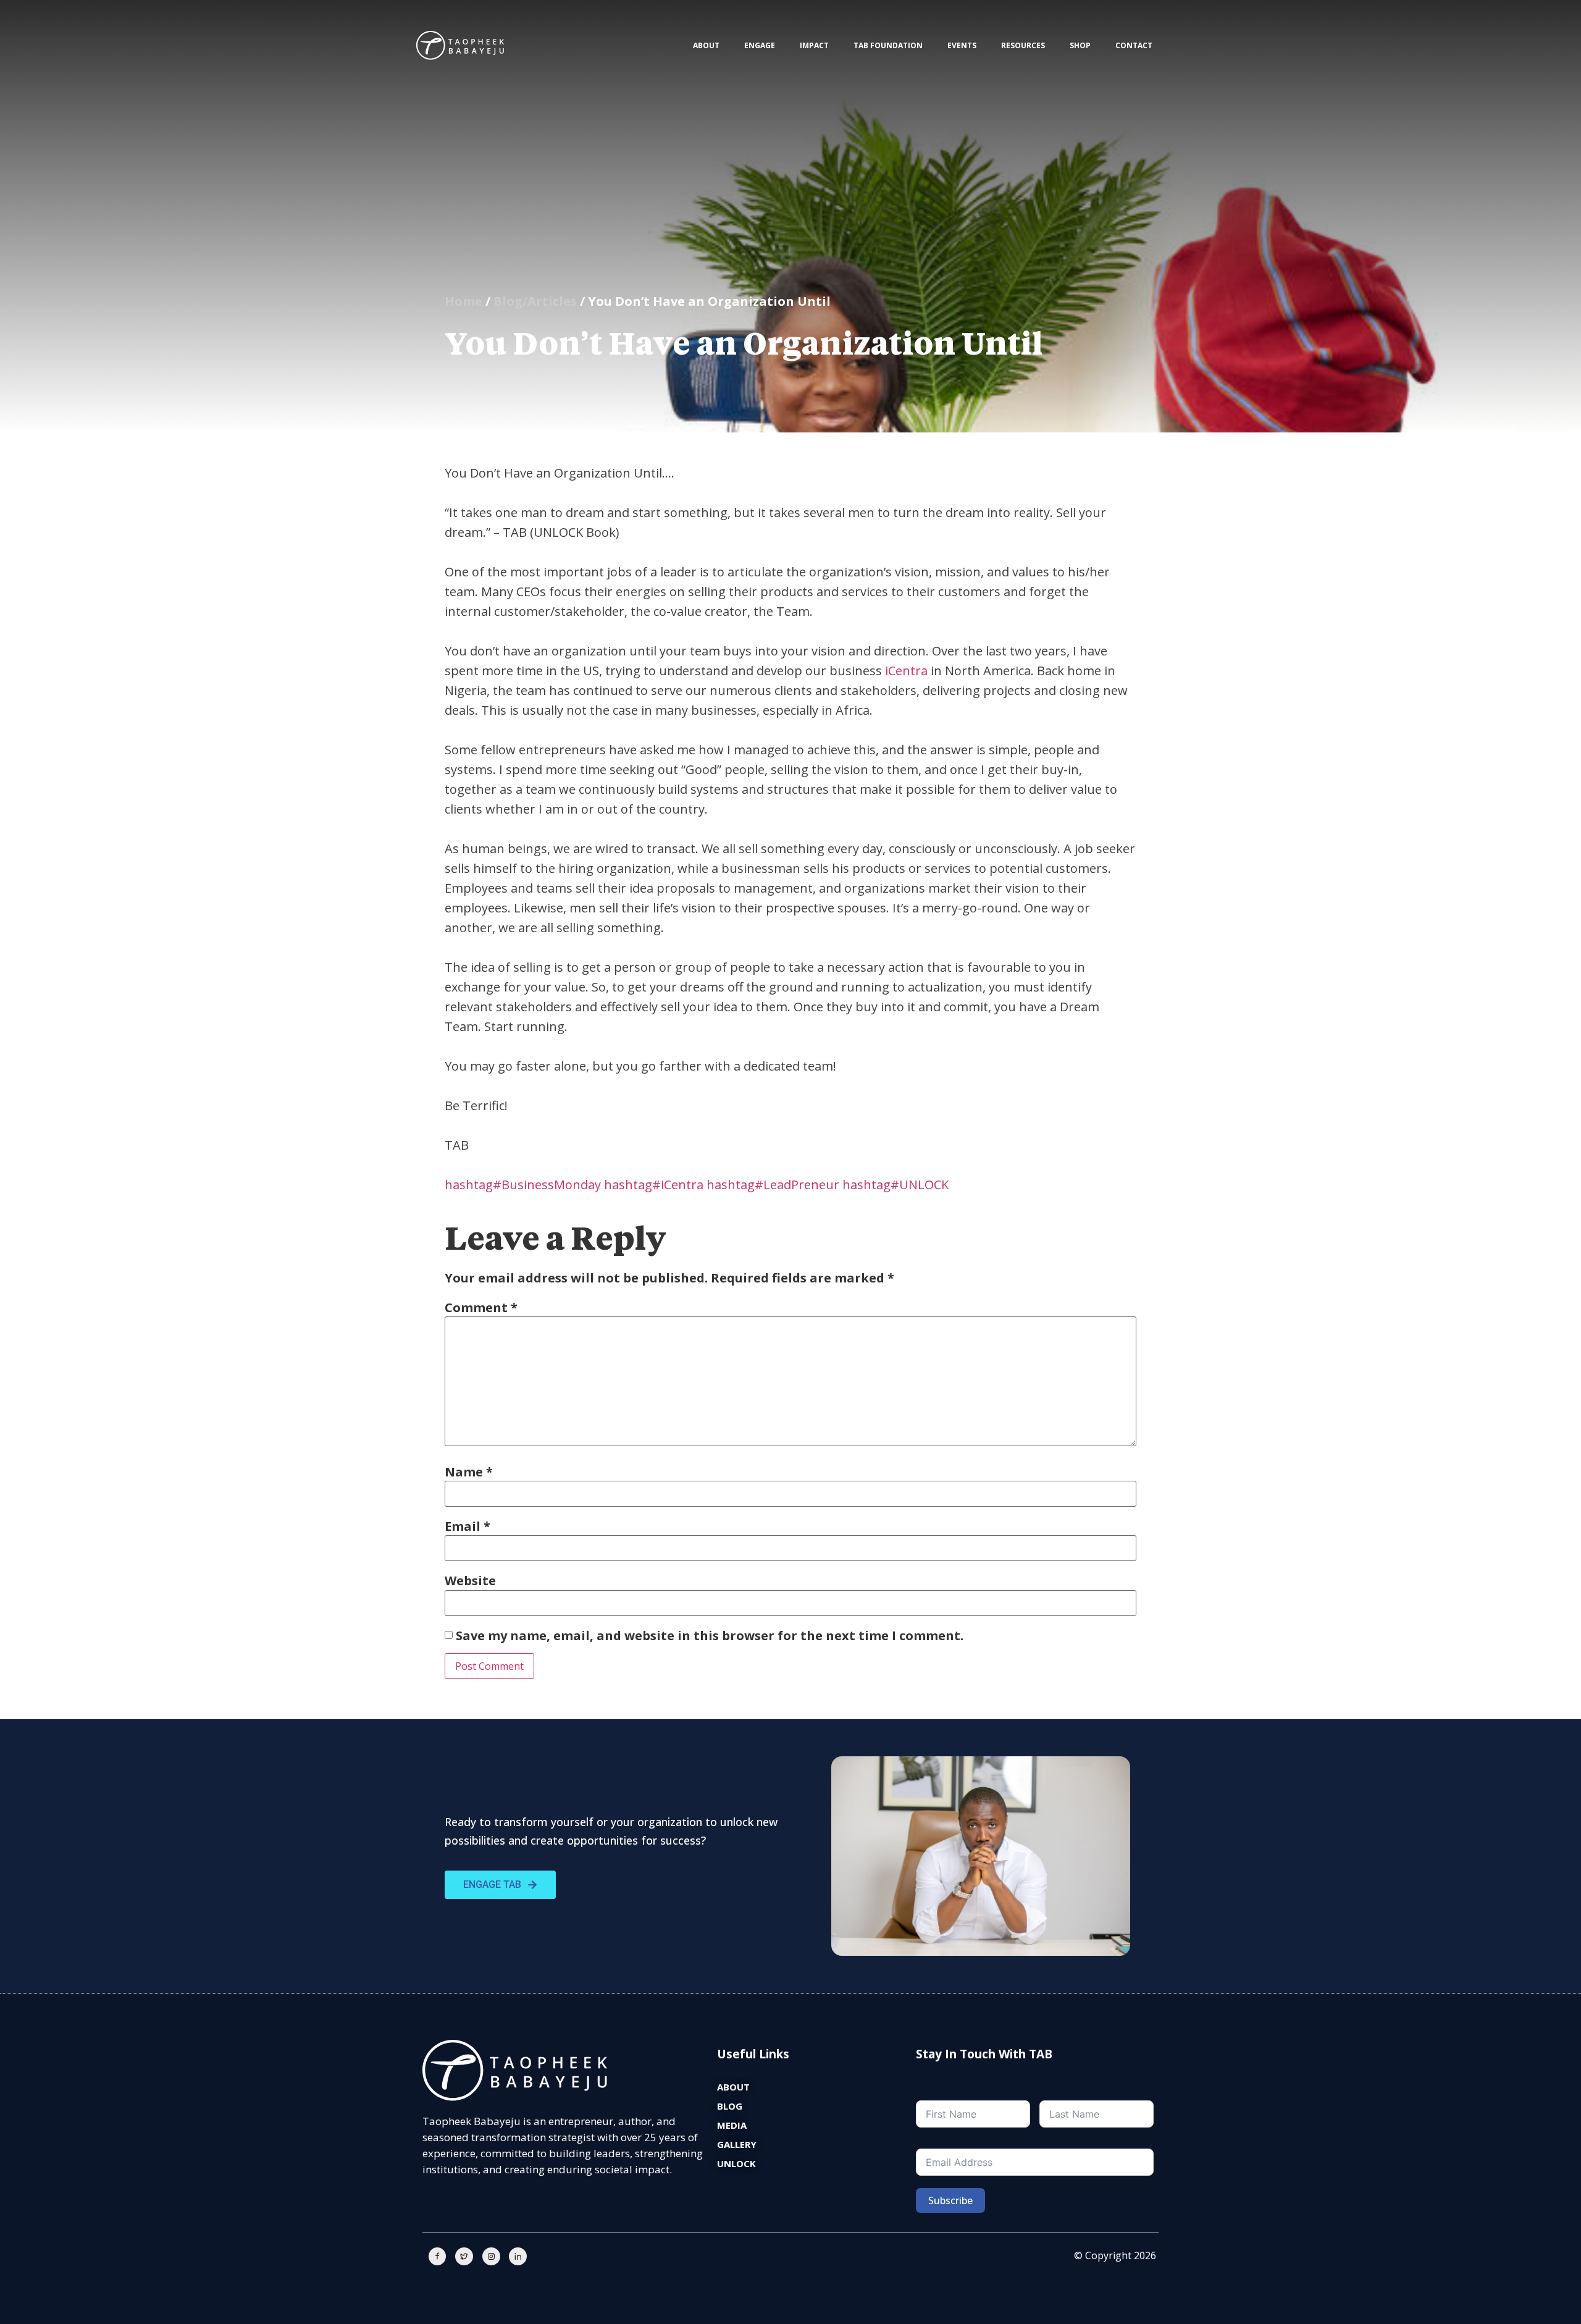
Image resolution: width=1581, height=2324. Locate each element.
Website (470, 1581)
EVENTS (962, 45)
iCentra (906, 671)
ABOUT (706, 45)
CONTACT (1134, 45)
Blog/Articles (535, 301)
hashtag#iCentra (654, 1185)
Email (468, 1526)
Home (463, 301)
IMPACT (814, 45)
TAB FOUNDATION (888, 45)
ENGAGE (760, 45)
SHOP (1080, 45)
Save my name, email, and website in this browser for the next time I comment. (710, 1636)
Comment (481, 1308)
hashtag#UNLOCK (895, 1185)
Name (469, 1472)
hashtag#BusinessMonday (523, 1185)
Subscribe (950, 2200)
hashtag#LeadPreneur (773, 1185)
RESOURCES (1023, 45)
